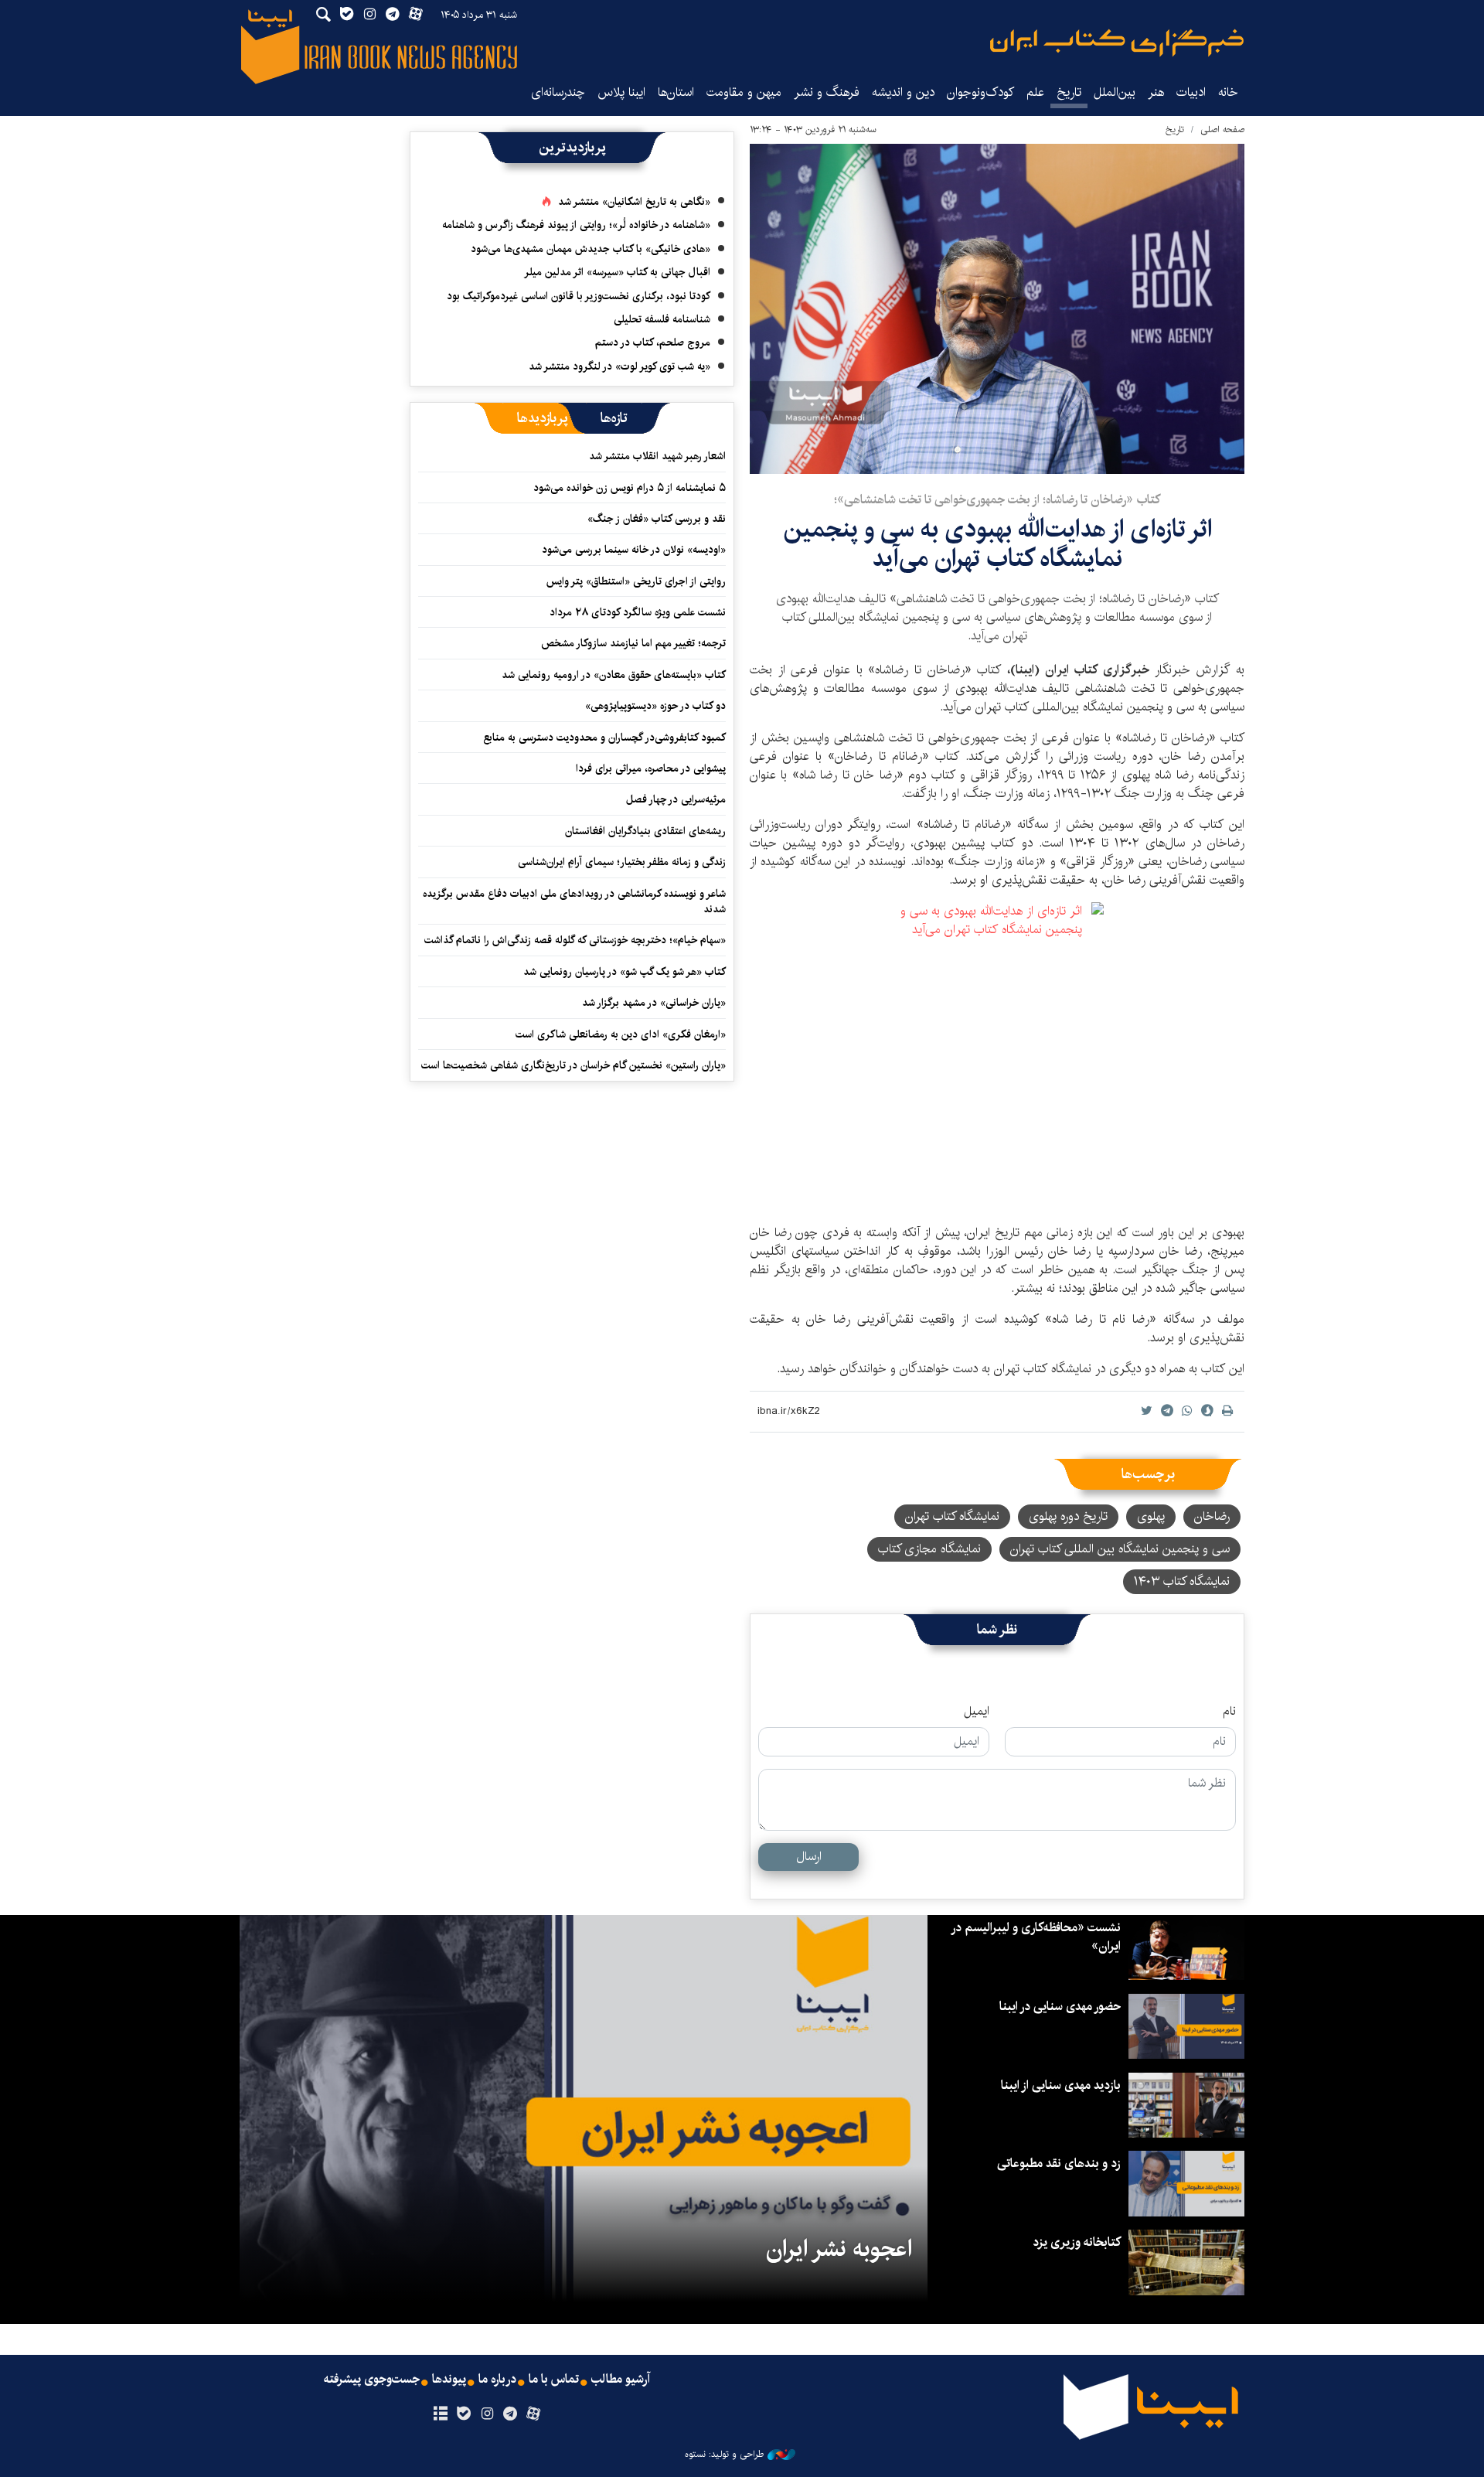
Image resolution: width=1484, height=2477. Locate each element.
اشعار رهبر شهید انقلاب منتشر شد (657, 456)
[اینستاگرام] (487, 2414)
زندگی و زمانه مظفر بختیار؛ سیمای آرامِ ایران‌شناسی (622, 862)
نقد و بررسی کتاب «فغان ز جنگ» (657, 519)
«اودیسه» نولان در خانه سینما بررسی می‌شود (634, 550)
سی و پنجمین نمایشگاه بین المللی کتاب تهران (1120, 1549)
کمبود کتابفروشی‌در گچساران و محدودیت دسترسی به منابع (604, 738)
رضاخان (1212, 1516)
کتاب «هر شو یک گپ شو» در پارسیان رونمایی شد (625, 972)
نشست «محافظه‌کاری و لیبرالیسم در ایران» (1036, 1937)
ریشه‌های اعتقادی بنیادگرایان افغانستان (645, 831)
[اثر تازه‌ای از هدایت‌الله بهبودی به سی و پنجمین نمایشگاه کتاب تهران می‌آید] (997, 309)
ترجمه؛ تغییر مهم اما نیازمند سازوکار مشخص (633, 643)
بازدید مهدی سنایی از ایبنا (1061, 2085)
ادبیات (1191, 92)
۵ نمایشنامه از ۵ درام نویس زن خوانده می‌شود (628, 488)
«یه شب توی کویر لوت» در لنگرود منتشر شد (619, 366)
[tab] (614, 418)
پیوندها (449, 2380)
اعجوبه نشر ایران (839, 2249)
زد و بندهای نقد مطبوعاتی (1059, 2164)
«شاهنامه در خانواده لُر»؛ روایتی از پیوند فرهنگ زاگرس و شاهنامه (576, 225)
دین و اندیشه (903, 92)
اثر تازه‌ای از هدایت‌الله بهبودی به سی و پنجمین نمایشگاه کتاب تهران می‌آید (997, 544)
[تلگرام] (511, 2414)
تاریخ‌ (1069, 92)
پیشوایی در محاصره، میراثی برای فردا (651, 768)
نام (1229, 1712)
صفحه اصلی (1222, 129)
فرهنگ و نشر (827, 92)
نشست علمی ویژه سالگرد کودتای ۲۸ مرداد (638, 612)
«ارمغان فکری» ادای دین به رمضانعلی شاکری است (621, 1034)
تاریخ (1175, 129)
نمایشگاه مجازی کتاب (929, 1549)
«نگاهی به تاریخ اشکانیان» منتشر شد (634, 202)
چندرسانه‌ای (558, 92)
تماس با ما (554, 2380)
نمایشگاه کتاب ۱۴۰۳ (1182, 1581)
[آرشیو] (440, 2414)
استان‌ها (676, 92)
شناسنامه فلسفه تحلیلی (662, 319)
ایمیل (977, 1712)
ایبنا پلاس (621, 92)
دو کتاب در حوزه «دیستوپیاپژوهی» (655, 706)
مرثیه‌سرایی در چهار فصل (676, 799)
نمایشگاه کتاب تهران (952, 1516)
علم (1035, 92)
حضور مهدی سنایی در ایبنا (1060, 2007)
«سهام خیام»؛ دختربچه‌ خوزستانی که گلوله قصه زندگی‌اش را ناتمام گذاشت (575, 940)
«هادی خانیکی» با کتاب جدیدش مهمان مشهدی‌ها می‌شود (591, 249)
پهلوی (1151, 1516)
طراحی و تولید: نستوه (724, 2455)
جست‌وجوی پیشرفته (372, 2380)
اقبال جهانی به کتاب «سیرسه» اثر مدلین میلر (617, 272)
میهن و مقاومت (744, 92)
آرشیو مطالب (621, 2380)
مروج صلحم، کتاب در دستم (653, 342)
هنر (1156, 92)
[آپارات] (534, 2414)
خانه (1228, 92)
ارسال (809, 1857)
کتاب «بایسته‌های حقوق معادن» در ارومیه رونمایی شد (614, 675)
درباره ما (497, 2380)
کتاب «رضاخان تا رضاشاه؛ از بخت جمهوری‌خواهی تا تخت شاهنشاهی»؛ (997, 500)
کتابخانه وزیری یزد (1077, 2242)
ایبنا (1117, 43)
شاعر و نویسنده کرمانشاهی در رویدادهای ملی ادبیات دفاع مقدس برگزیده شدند (574, 901)
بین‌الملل (1115, 92)
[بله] (463, 2414)
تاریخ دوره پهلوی (1068, 1516)
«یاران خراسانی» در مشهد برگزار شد (654, 1003)
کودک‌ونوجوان (980, 92)
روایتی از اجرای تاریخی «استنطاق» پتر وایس (636, 581)
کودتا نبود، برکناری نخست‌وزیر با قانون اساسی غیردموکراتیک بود (579, 296)
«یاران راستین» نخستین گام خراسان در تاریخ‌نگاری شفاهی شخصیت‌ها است (574, 1065)
